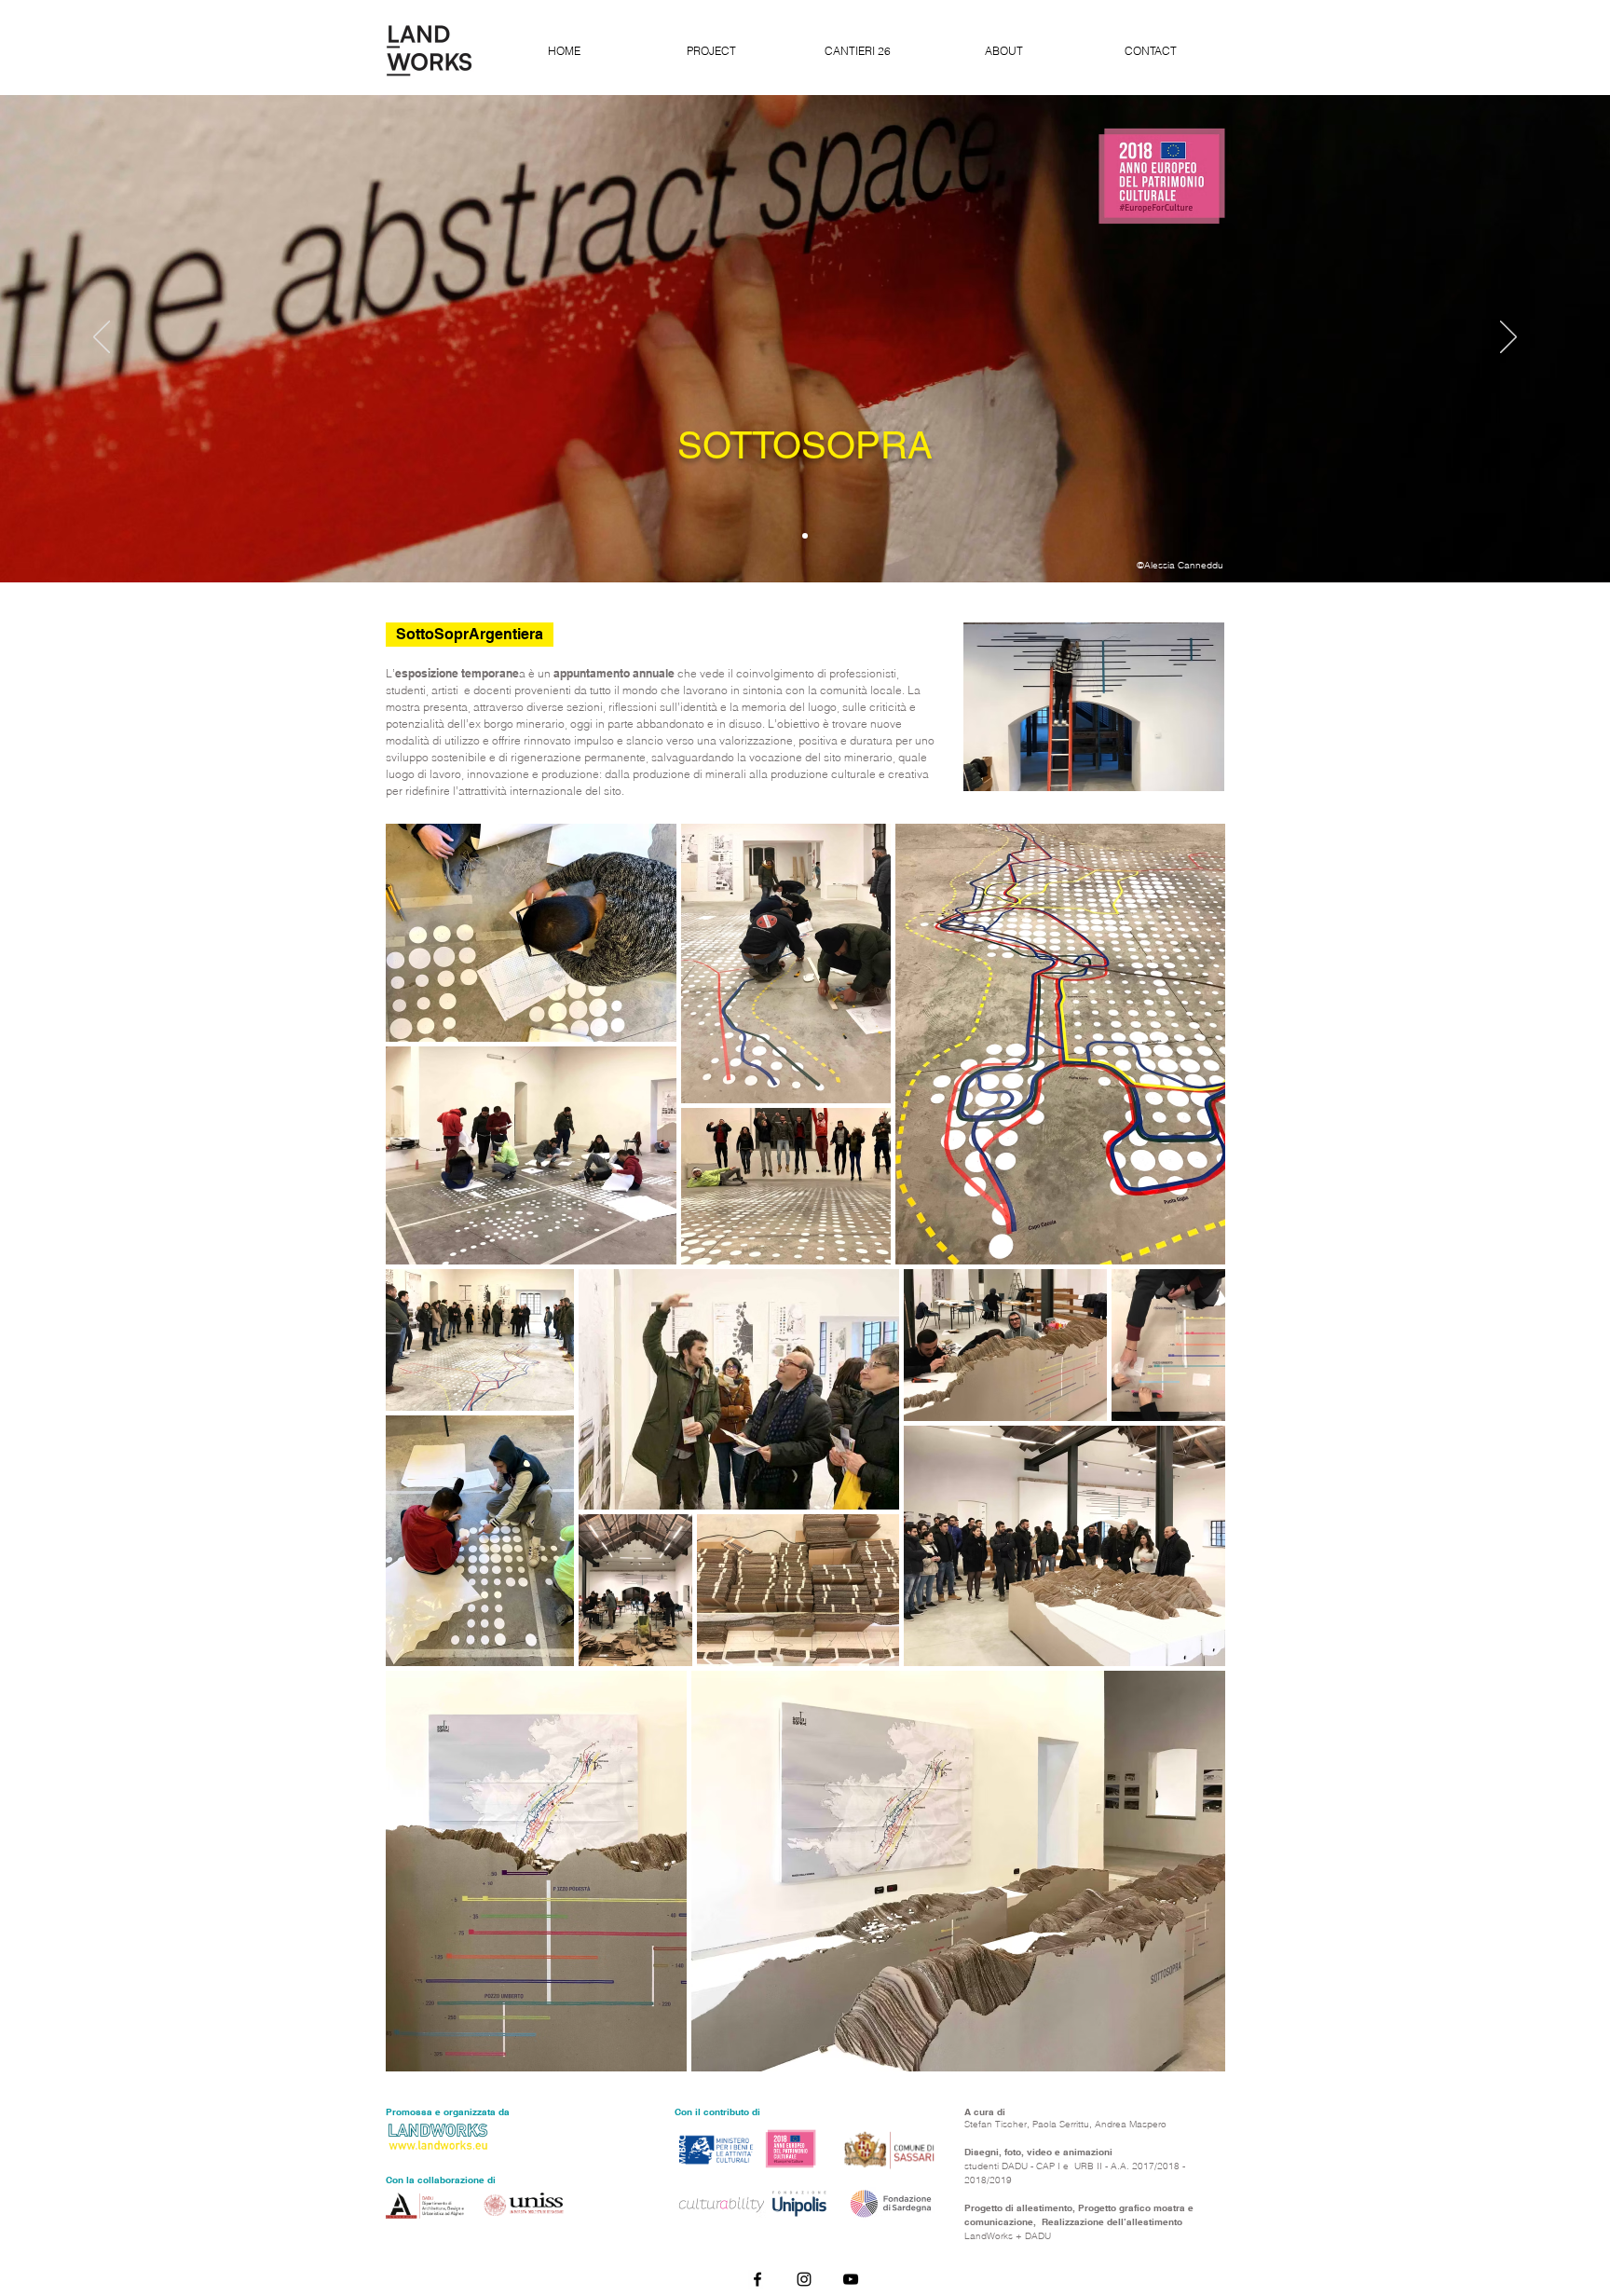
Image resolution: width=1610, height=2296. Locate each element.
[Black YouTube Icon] (851, 2279)
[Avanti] (1508, 338)
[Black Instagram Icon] (804, 2279)
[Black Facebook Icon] (757, 2279)
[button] (470, 635)
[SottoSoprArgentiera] (805, 536)
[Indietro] (102, 338)
